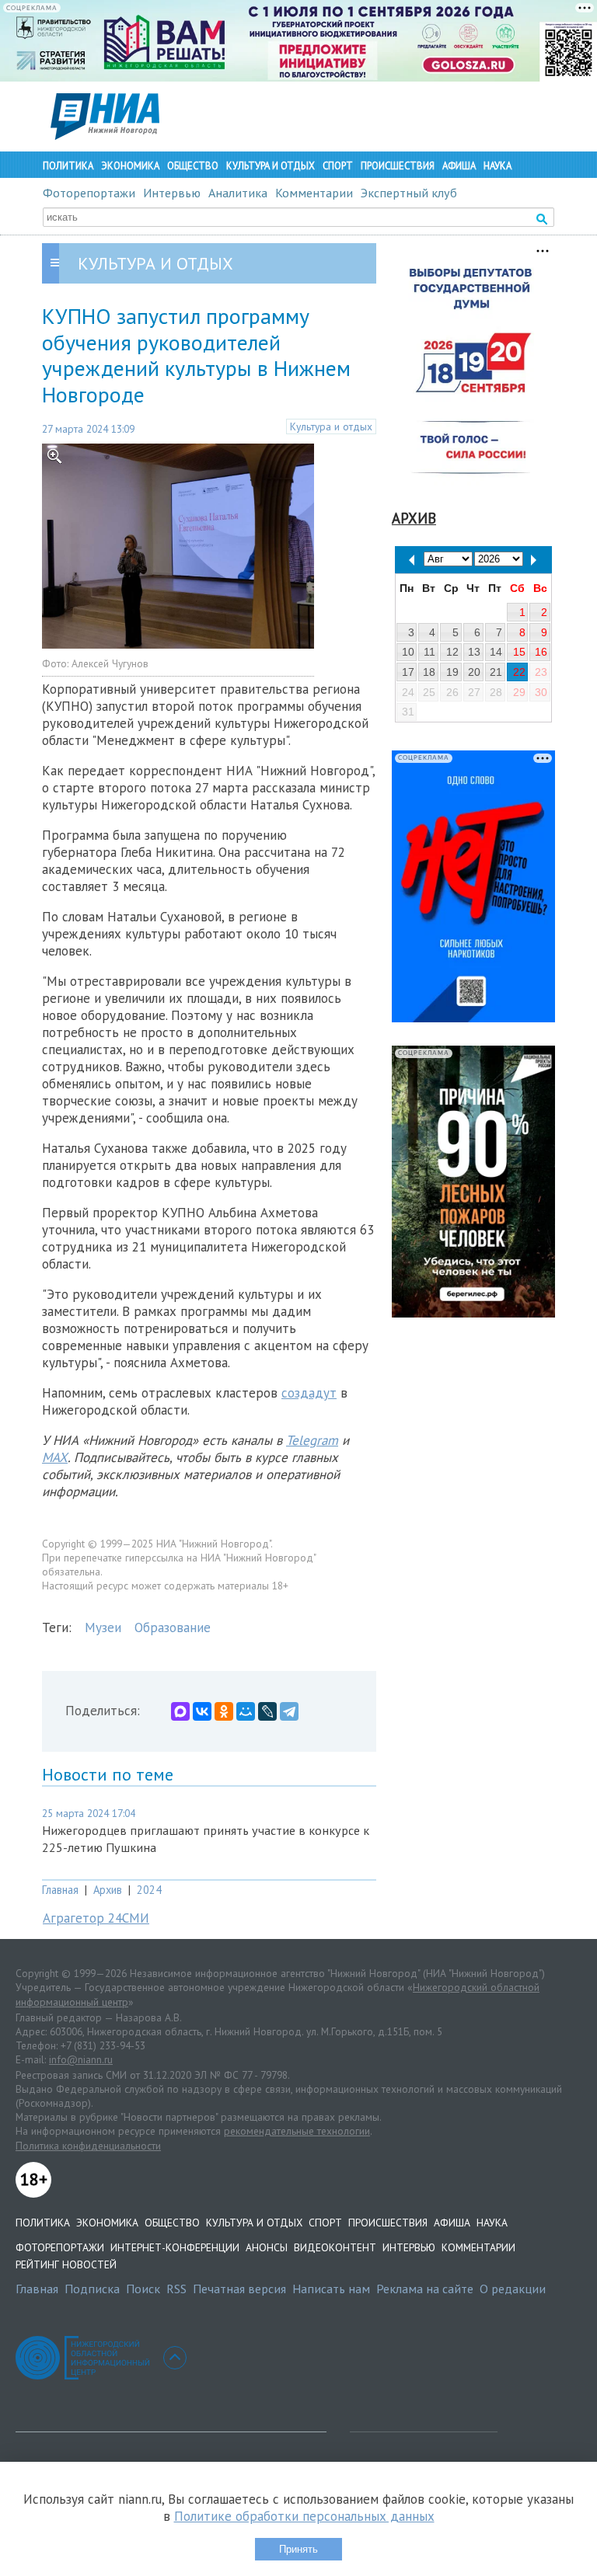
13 (474, 652)
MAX (55, 1457)
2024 (149, 1890)
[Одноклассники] (224, 1711)
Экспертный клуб (409, 193)
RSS (176, 2289)
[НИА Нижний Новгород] (105, 135)
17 (408, 672)
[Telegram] (289, 1711)
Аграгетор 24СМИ (96, 1918)
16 (541, 652)
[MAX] (180, 1711)
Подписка (92, 2289)
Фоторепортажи (89, 193)
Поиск (143, 2289)
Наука (497, 166)
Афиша (459, 166)
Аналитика (238, 193)
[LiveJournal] (267, 1711)
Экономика (130, 166)
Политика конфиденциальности (88, 2146)
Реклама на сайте (425, 2289)
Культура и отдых (271, 166)
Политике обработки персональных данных (304, 2516)
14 (496, 652)
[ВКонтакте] (202, 1711)
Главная (60, 1890)
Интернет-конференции (175, 2247)
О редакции (513, 2289)
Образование (173, 1627)
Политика (68, 166)
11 (429, 652)
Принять (298, 2549)
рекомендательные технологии (297, 2131)
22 (519, 672)
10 (408, 652)
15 (519, 652)
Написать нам (331, 2289)
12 (452, 652)
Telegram (312, 1440)
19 (452, 672)
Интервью (172, 193)
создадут (309, 1393)
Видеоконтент (335, 2247)
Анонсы (267, 2247)
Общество (193, 166)
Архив (108, 1890)
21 (496, 672)
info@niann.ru (81, 2059)
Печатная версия (239, 2289)
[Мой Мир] (246, 1711)
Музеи (103, 1627)
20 (474, 672)
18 (429, 672)
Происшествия (398, 166)
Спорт (338, 166)
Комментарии (314, 193)
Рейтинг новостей (66, 2264)
